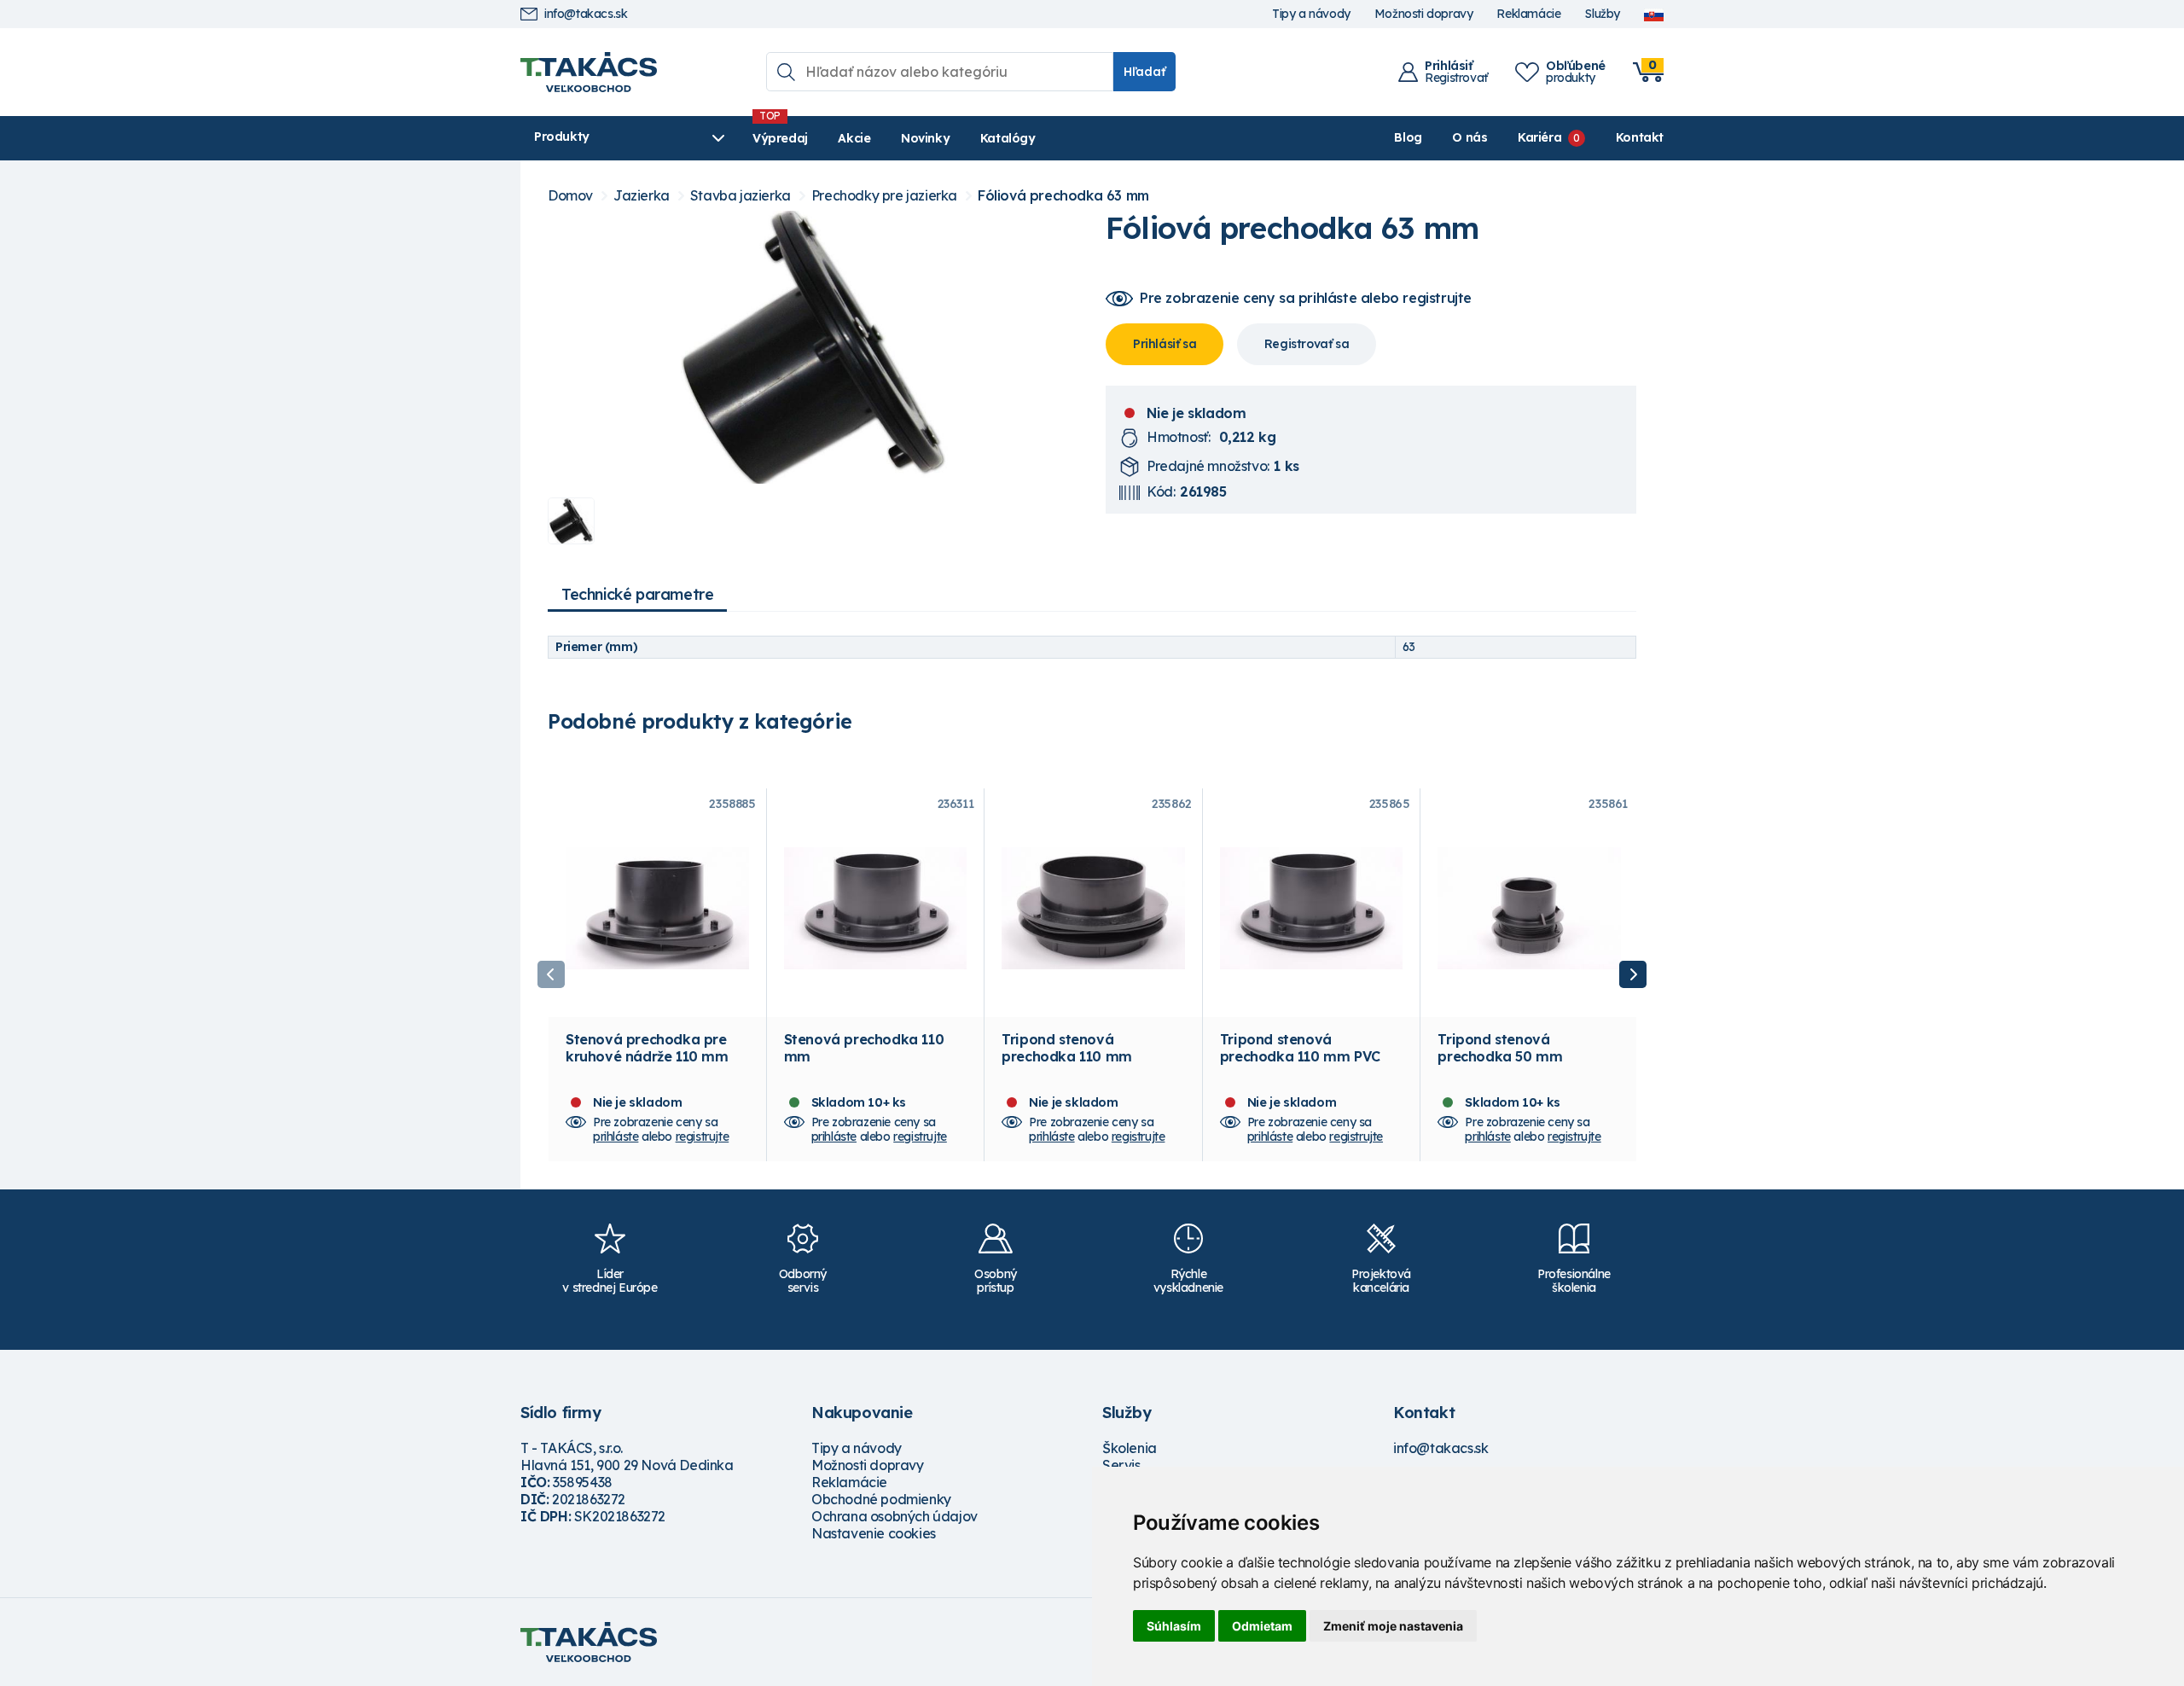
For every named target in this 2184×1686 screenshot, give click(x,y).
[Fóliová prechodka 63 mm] (813, 347)
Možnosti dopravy (1424, 14)
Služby (1602, 14)
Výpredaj (780, 138)
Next (1633, 974)
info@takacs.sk (586, 14)
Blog (1408, 137)
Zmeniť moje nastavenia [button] (1393, 1626)
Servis (1121, 1465)
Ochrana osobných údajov (895, 1516)
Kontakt (1640, 137)
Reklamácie (1528, 14)
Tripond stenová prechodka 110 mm (1067, 1048)
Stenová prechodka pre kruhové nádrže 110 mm (647, 1048)
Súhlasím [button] (1174, 1626)
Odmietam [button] (1262, 1626)
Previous (551, 974)
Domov (570, 196)
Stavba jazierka (741, 196)
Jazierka (642, 196)
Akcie (854, 138)
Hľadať (1144, 72)
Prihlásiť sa (1165, 344)
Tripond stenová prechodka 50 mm (1500, 1048)
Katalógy (1008, 138)
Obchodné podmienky (881, 1499)
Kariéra (1539, 137)
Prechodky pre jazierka (884, 196)
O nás (1470, 137)
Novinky (925, 138)
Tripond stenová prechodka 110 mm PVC (1300, 1048)
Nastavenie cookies (874, 1533)
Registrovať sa (1307, 344)
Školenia (1130, 1448)
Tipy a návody (1311, 14)
